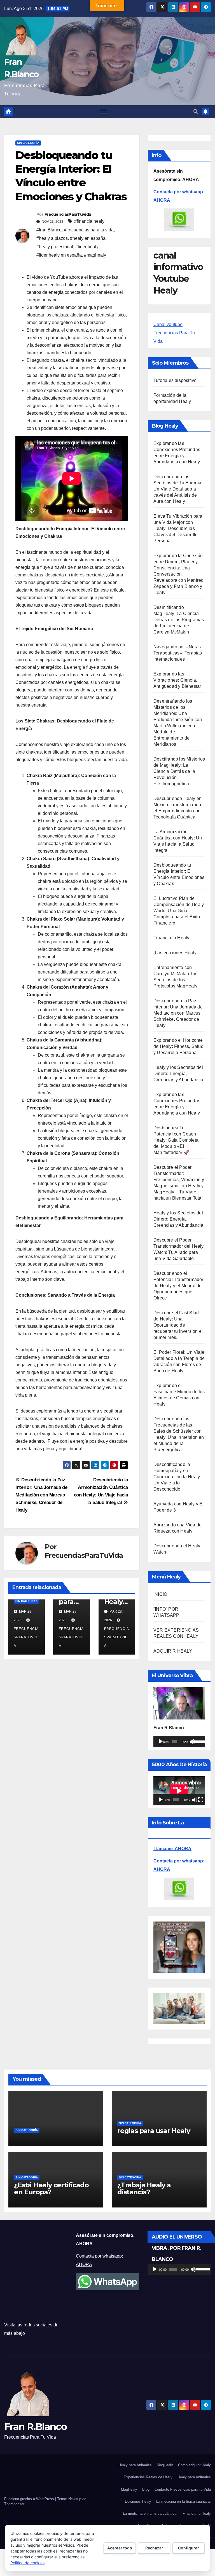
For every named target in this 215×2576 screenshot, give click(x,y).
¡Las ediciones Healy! (176, 953)
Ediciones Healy (138, 2501)
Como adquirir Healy (194, 2465)
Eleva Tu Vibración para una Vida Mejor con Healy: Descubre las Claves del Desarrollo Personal (178, 528)
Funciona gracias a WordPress (30, 2499)
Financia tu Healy (171, 938)
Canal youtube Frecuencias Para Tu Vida (174, 333)
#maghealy (95, 255)
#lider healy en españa (59, 255)
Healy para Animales (135, 2465)
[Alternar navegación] (103, 112)
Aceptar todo (120, 2548)
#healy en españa (88, 238)
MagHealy (165, 2465)
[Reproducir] (161, 1742)
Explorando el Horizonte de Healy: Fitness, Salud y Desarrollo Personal (178, 1046)
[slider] (198, 1741)
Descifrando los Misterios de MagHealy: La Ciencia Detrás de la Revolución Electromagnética (179, 771)
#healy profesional (55, 247)
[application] (179, 1742)
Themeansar (14, 2504)
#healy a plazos (52, 238)
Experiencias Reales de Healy (148, 2477)
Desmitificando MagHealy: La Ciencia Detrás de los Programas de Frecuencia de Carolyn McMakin (179, 620)
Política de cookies (27, 2563)
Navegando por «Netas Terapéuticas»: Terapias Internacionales (178, 653)
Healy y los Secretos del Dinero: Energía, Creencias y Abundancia (178, 1074)
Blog (146, 2489)
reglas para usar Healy (154, 2131)
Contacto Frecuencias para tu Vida (183, 2489)
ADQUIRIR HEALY (173, 1651)
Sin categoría (28, 143)
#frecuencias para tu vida (89, 230)
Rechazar (154, 2548)
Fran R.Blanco (35, 2427)
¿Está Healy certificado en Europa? (51, 2188)
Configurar (189, 2548)
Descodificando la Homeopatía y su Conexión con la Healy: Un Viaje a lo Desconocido (177, 1477)
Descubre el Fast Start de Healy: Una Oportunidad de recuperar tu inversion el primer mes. (178, 1325)
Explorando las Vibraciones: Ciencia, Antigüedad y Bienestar (177, 680)
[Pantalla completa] (201, 1800)
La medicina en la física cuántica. (184, 2501)
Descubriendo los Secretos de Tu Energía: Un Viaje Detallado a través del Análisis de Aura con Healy (178, 489)
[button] (196, 112)
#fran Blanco (49, 230)
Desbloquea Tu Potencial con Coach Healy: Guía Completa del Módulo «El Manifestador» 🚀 (176, 1140)
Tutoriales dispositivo (175, 380)
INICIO (160, 1594)
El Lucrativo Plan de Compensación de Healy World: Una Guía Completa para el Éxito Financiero (179, 911)
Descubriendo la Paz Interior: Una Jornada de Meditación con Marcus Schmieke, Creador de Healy (41, 1495)
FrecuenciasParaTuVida (68, 214)
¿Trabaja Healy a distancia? (144, 2188)
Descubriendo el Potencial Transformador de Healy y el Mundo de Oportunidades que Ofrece (178, 1286)
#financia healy (89, 221)
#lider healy (87, 247)
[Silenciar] (192, 1742)
